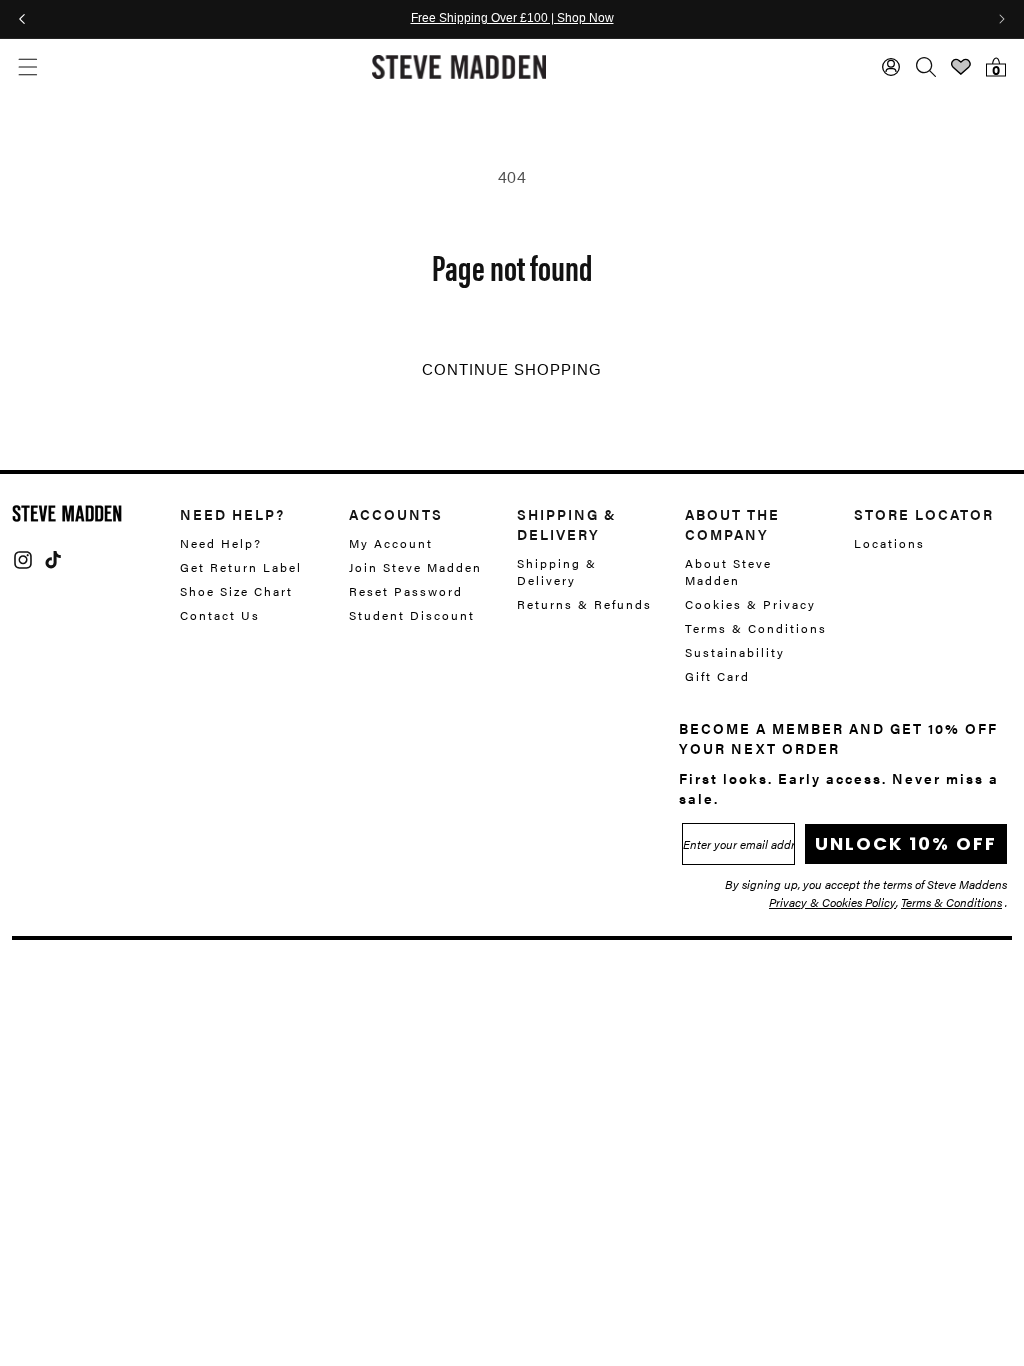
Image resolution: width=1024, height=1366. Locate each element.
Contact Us (220, 615)
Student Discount (412, 615)
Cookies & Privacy (750, 604)
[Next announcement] (1002, 19)
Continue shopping (512, 370)
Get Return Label (241, 567)
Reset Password (406, 591)
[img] (23, 560)
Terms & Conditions (756, 628)
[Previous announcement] (22, 19)
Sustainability (735, 652)
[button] (27, 66)
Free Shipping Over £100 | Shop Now (512, 19)
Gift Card (717, 676)
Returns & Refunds (584, 604)
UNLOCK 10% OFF (906, 843)
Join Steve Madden (415, 567)
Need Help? (221, 543)
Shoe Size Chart (236, 591)
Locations (889, 543)
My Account (391, 543)
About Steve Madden (728, 572)
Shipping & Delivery (557, 572)
